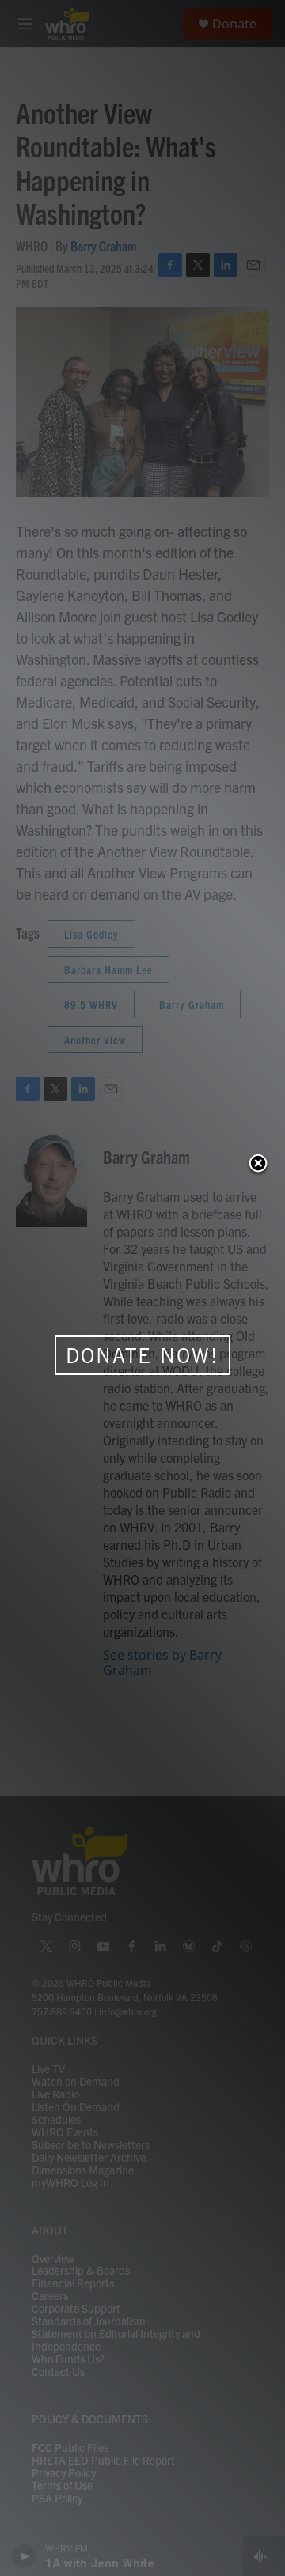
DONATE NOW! (142, 1355)
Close (258, 1165)
